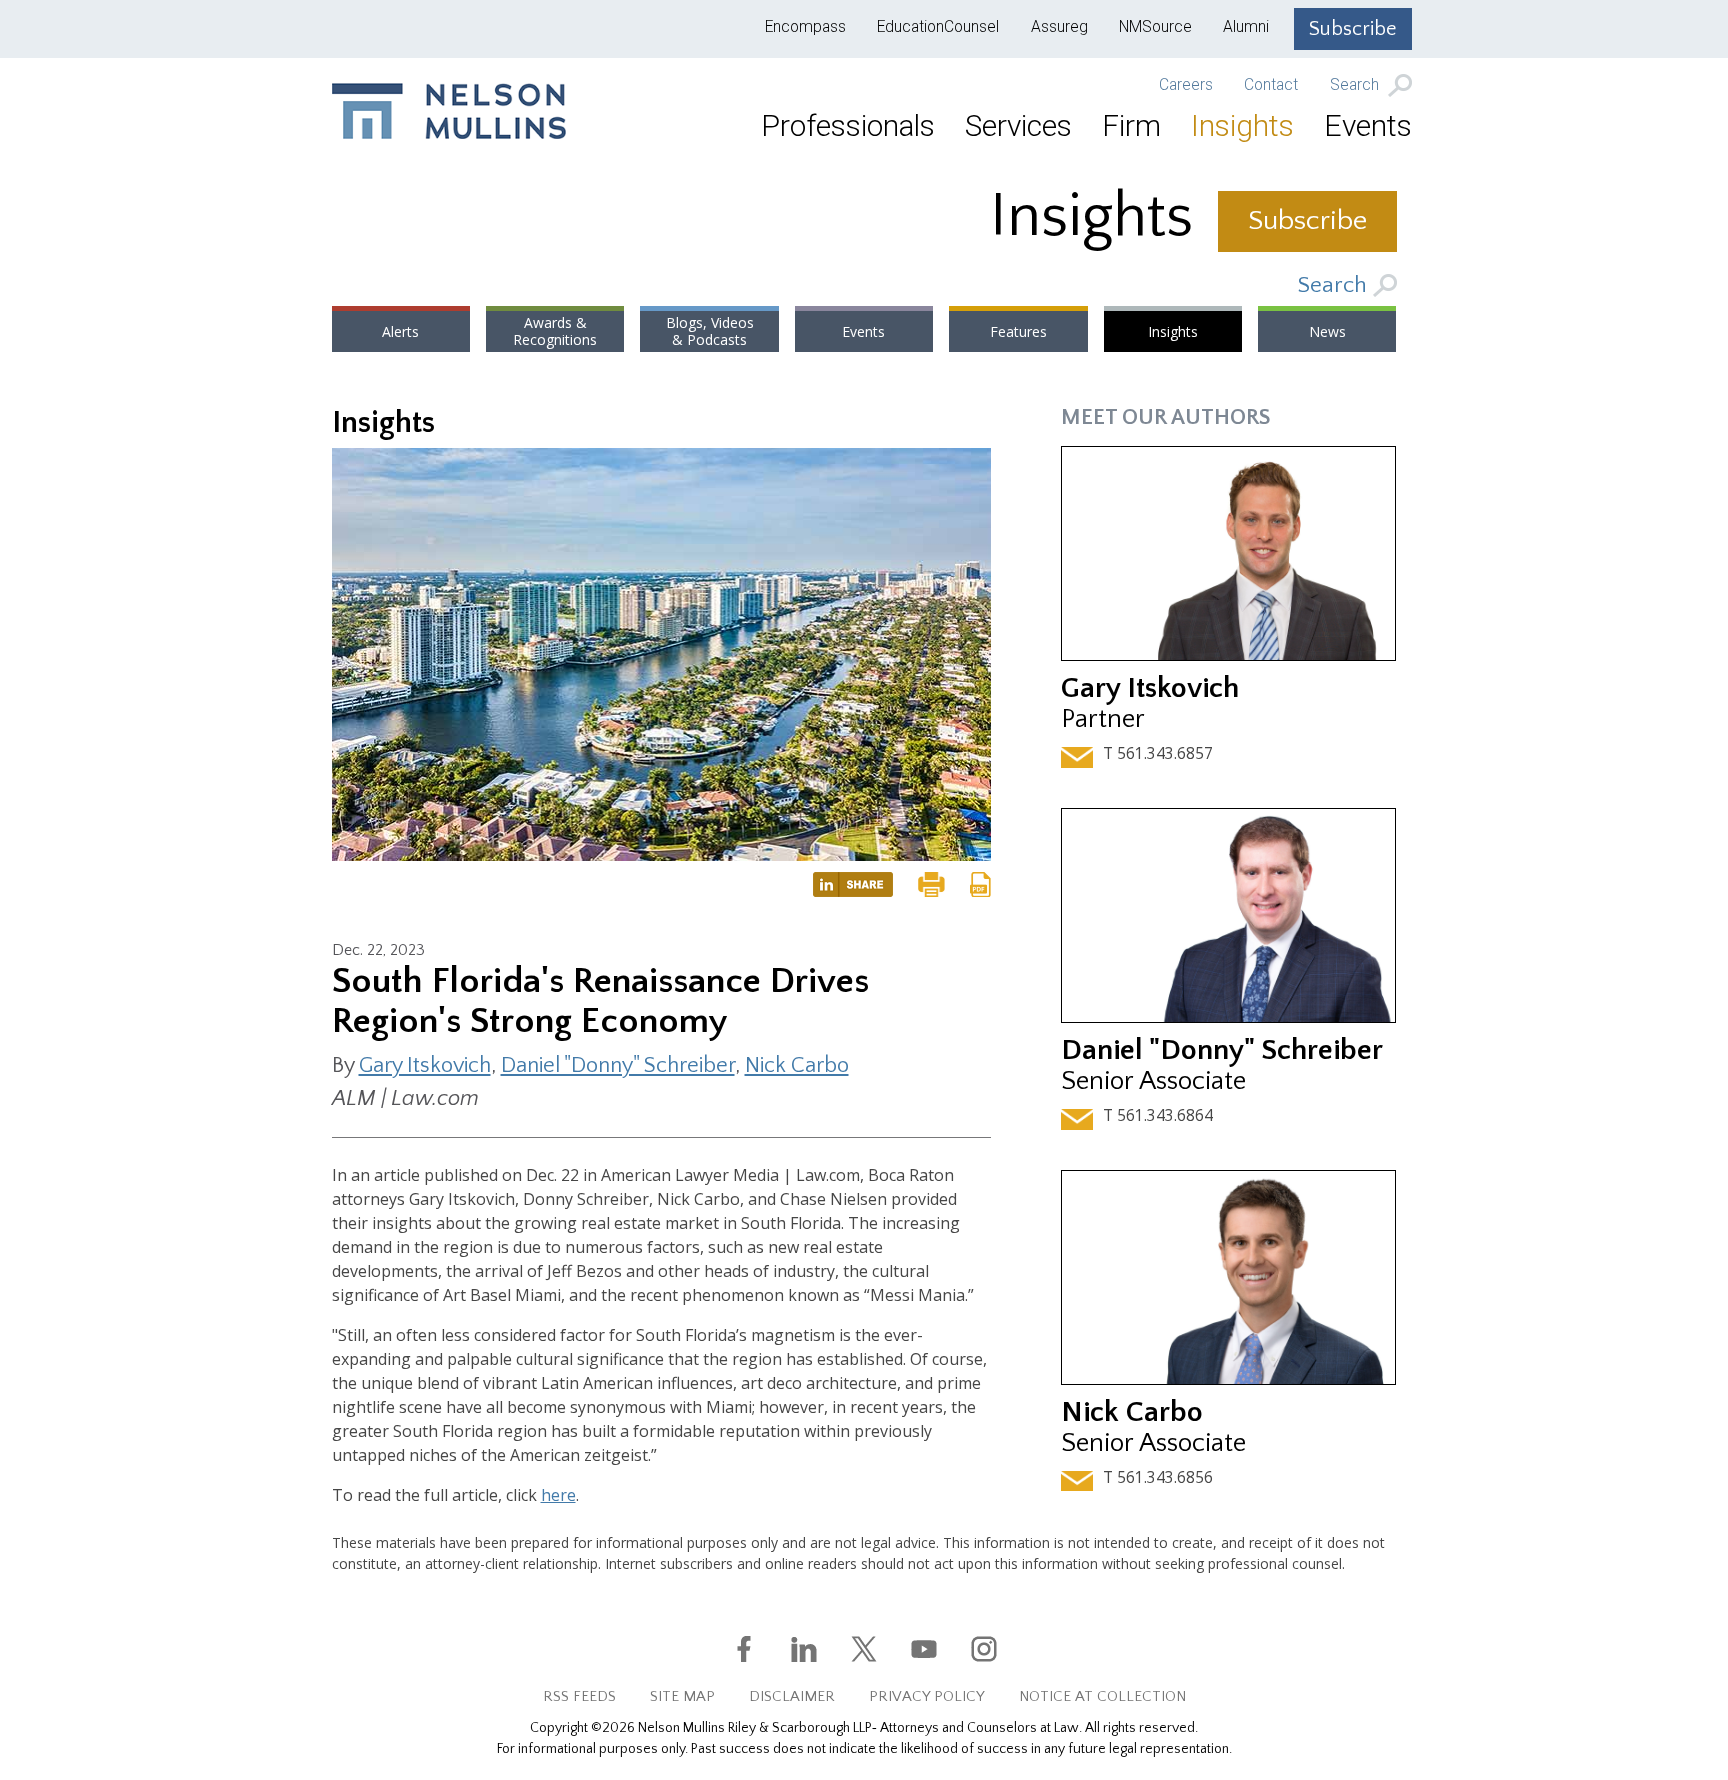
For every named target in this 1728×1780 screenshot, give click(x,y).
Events (1368, 125)
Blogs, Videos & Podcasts (710, 331)
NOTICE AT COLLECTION (1102, 1696)
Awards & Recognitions (555, 331)
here (558, 1495)
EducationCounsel (938, 27)
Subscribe (1353, 29)
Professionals (848, 125)
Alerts (400, 331)
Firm (1131, 125)
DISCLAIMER (792, 1696)
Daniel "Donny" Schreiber (618, 1065)
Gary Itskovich (425, 1065)
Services (1018, 125)
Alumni (1246, 27)
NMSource (1155, 27)
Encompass (805, 27)
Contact (1271, 85)
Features (1018, 331)
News (1327, 331)
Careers (1186, 85)
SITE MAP (682, 1696)
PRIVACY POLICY (927, 1696)
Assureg (1059, 27)
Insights (1242, 125)
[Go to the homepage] (449, 111)
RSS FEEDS (579, 1696)
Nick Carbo (797, 1065)
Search (1356, 86)
